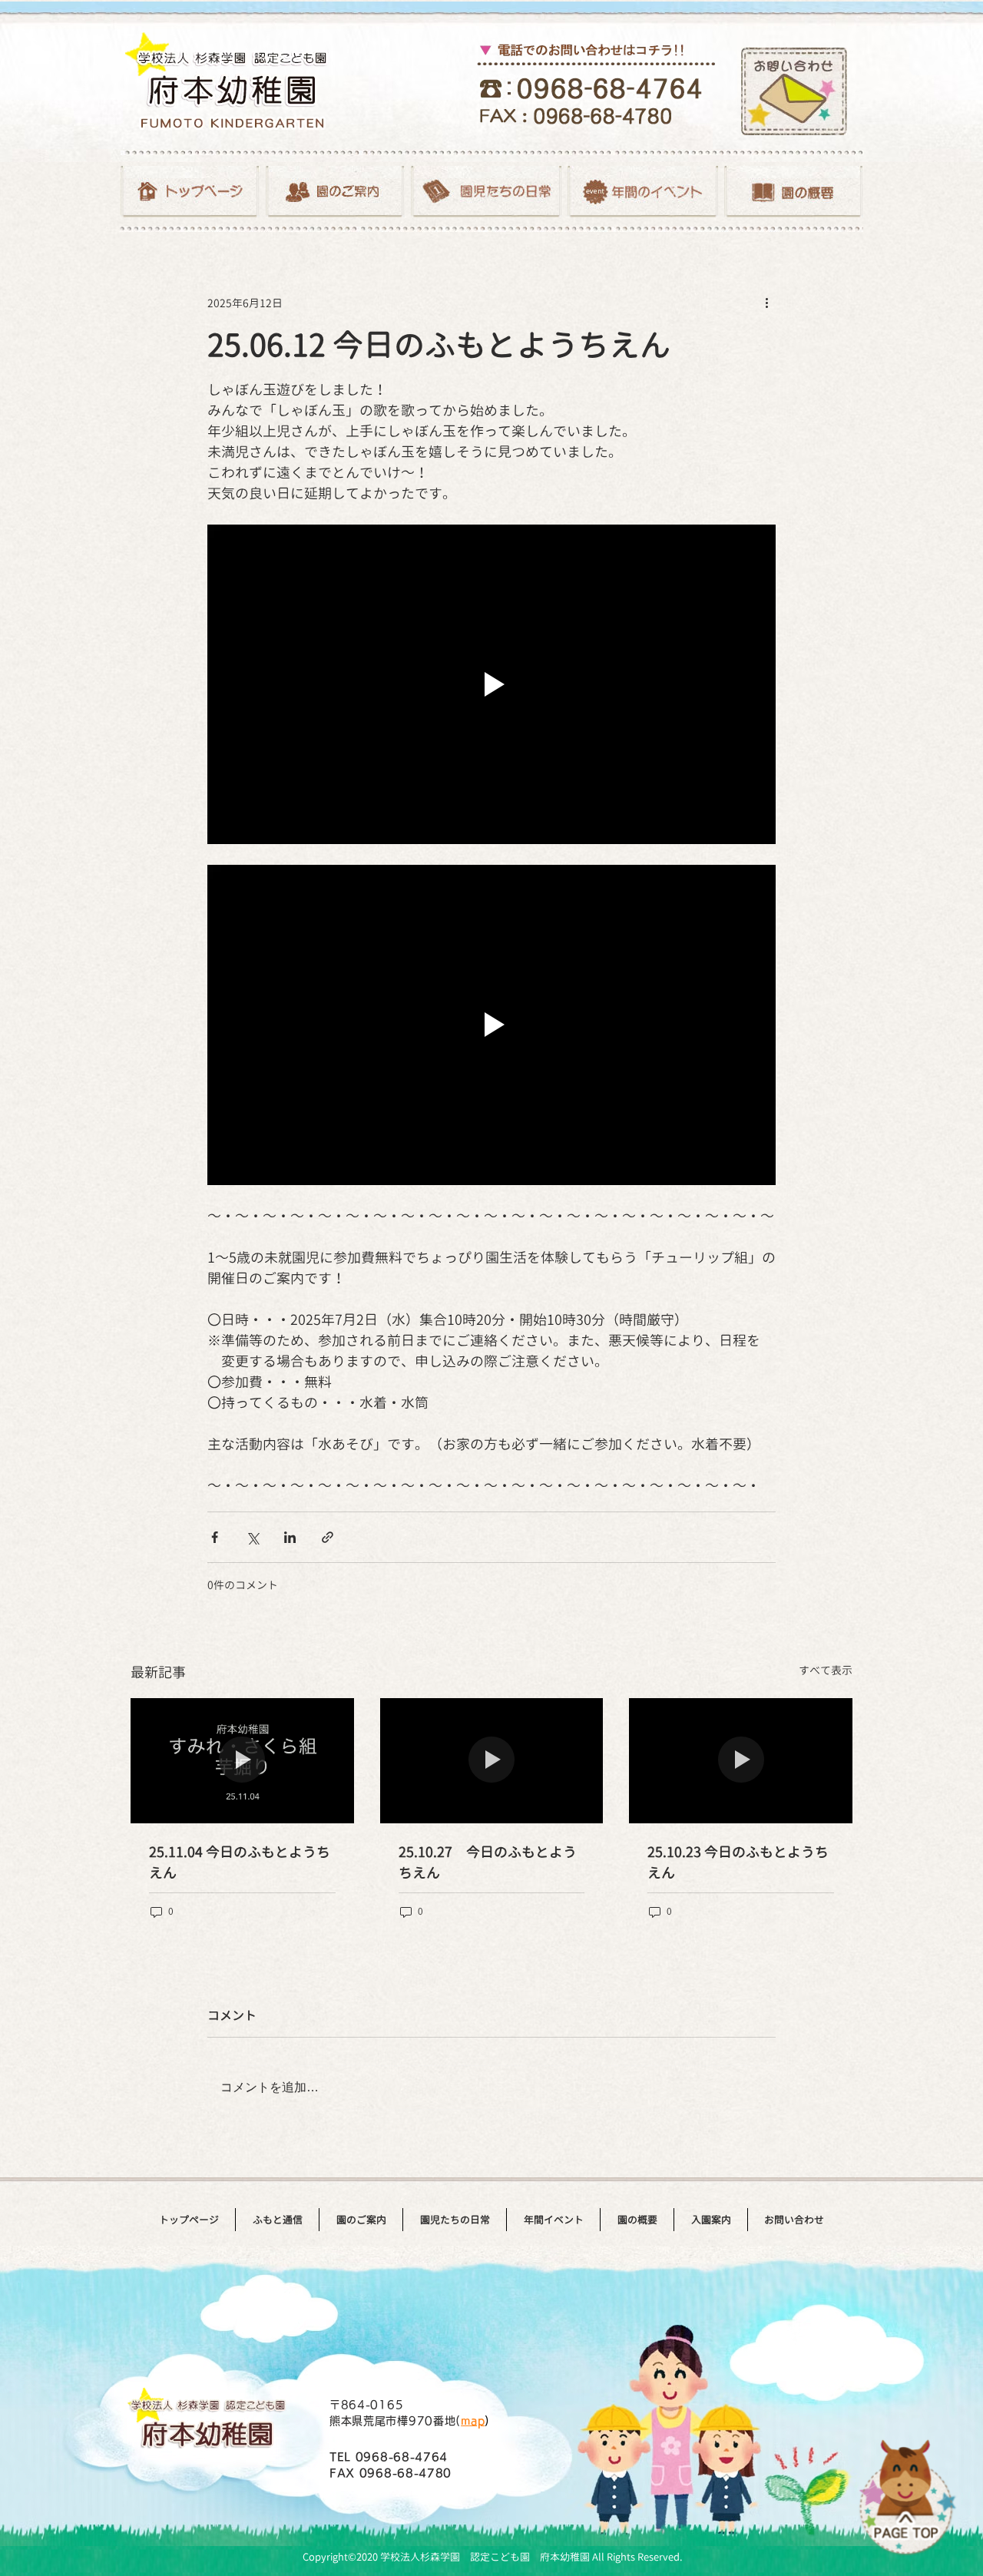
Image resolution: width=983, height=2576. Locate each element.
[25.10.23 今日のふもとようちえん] (741, 1761)
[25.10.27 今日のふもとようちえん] (492, 1761)
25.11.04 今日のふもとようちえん (240, 1862)
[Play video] (491, 684)
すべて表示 (826, 1670)
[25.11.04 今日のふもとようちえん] (242, 1761)
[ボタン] (190, 192)
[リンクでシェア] (328, 1537)
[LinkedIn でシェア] (290, 1537)
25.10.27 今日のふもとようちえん (488, 1862)
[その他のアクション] (766, 303)
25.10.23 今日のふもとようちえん (738, 1862)
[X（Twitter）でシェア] (252, 1537)
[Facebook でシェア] (215, 1537)
